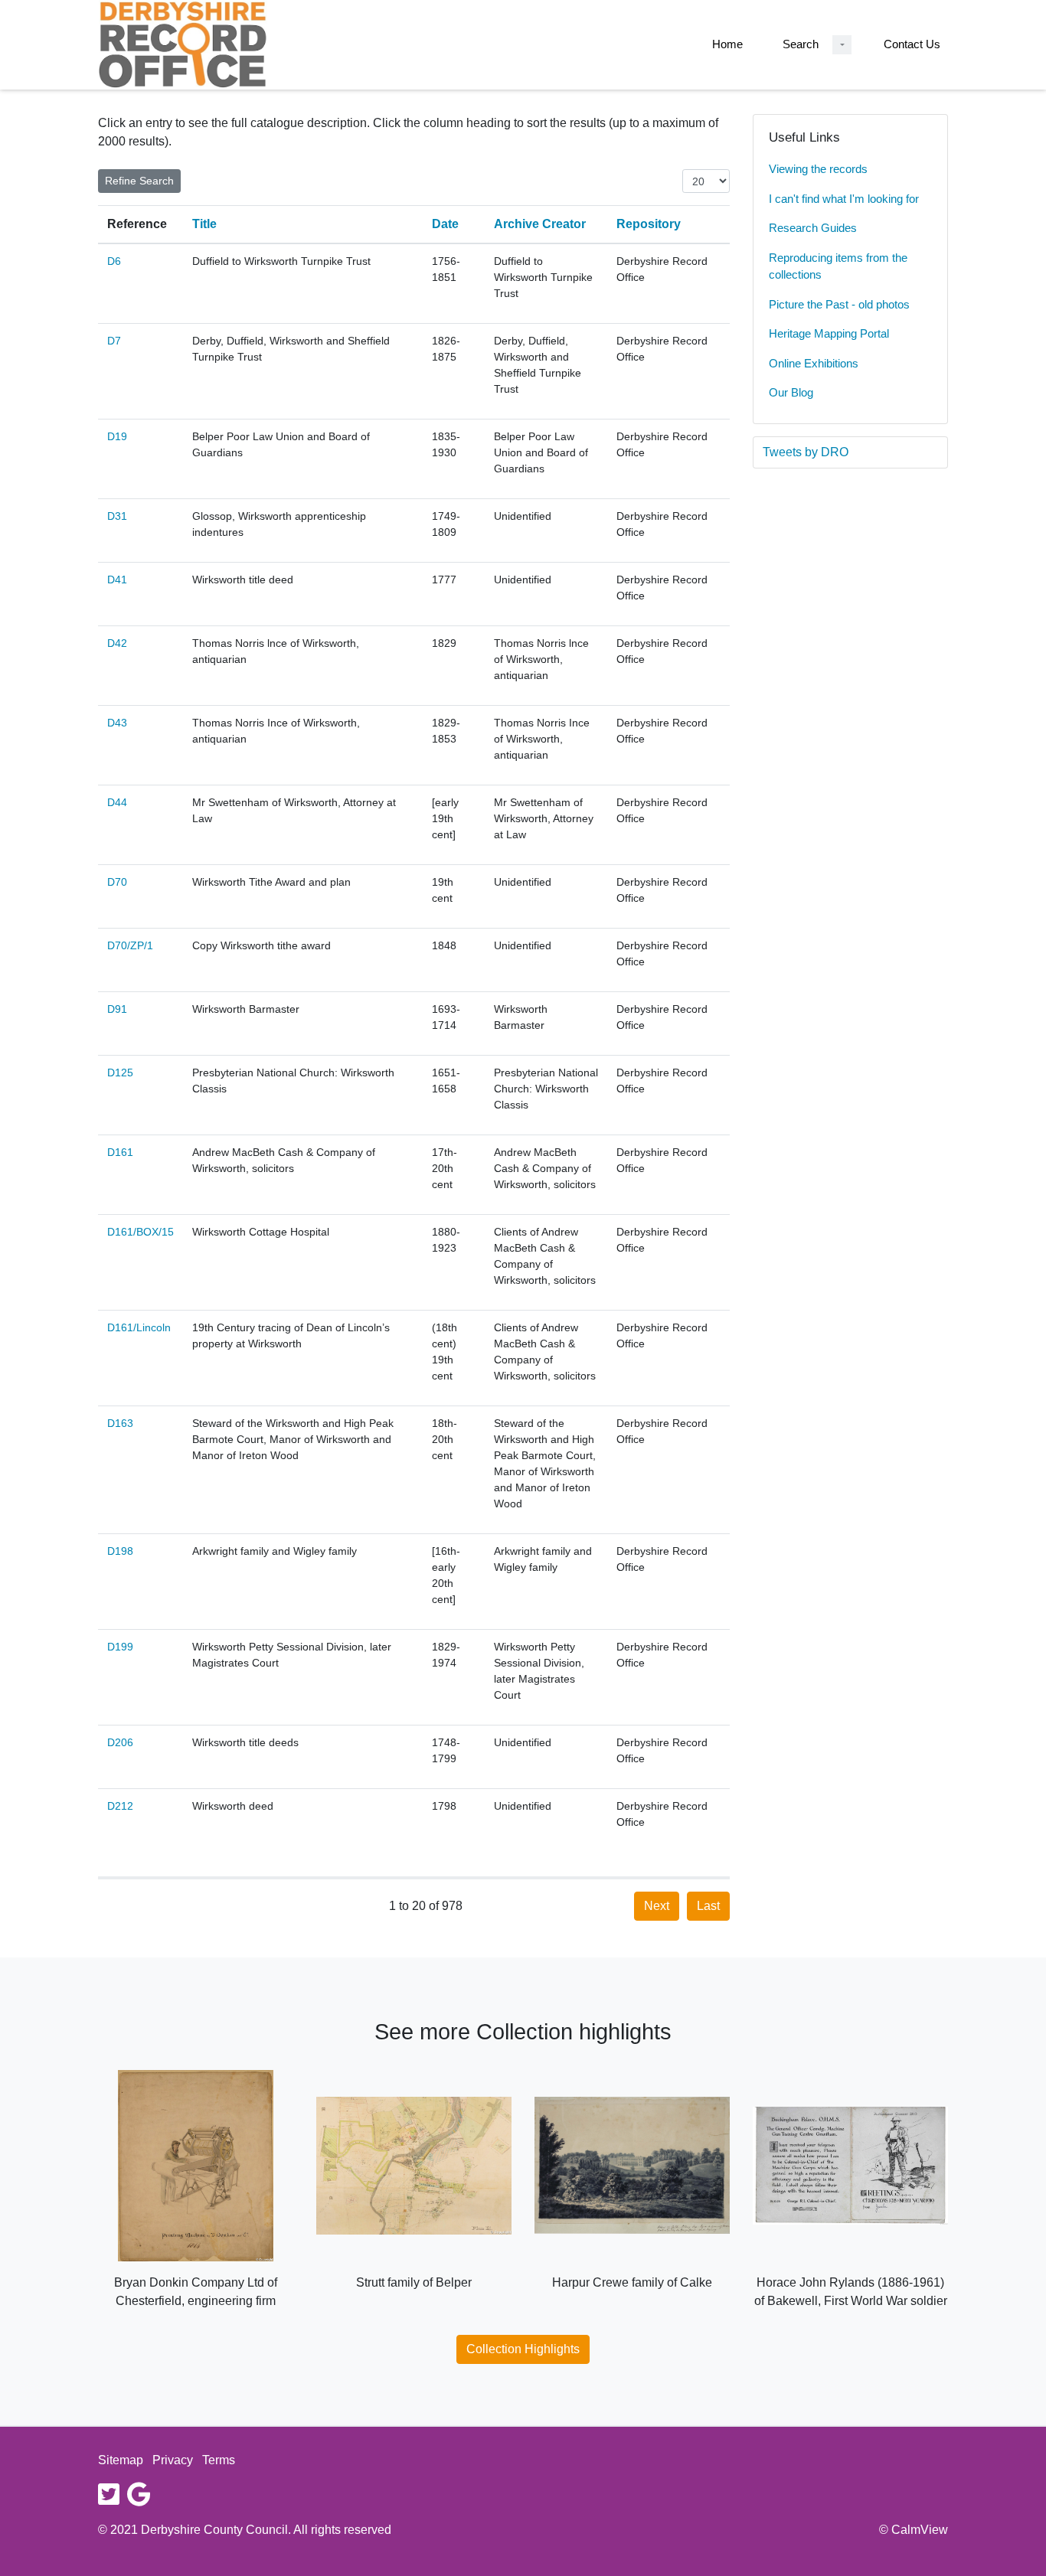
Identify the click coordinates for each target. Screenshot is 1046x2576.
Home (727, 44)
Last (708, 1906)
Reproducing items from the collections (838, 266)
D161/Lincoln (139, 1327)
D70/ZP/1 (130, 945)
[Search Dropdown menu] (842, 45)
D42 (117, 643)
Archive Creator (540, 224)
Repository (649, 224)
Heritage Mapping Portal (829, 333)
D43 (117, 723)
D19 (117, 436)
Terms (219, 2460)
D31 (117, 516)
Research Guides (813, 228)
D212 (120, 1806)
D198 (120, 1551)
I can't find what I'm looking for (844, 199)
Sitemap (121, 2460)
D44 (117, 802)
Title (204, 224)
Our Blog (791, 392)
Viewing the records (818, 169)
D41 (117, 580)
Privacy (173, 2460)
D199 (120, 1647)
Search (801, 44)
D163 (120, 1423)
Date (445, 224)
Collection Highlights (523, 2349)
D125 (120, 1073)
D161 (120, 1152)
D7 (114, 341)
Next (657, 1906)
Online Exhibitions (814, 363)
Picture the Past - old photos (839, 304)
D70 (117, 882)
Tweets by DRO (806, 452)
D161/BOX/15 (141, 1232)
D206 (120, 1742)
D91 (117, 1009)
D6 (114, 261)
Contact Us (912, 44)
